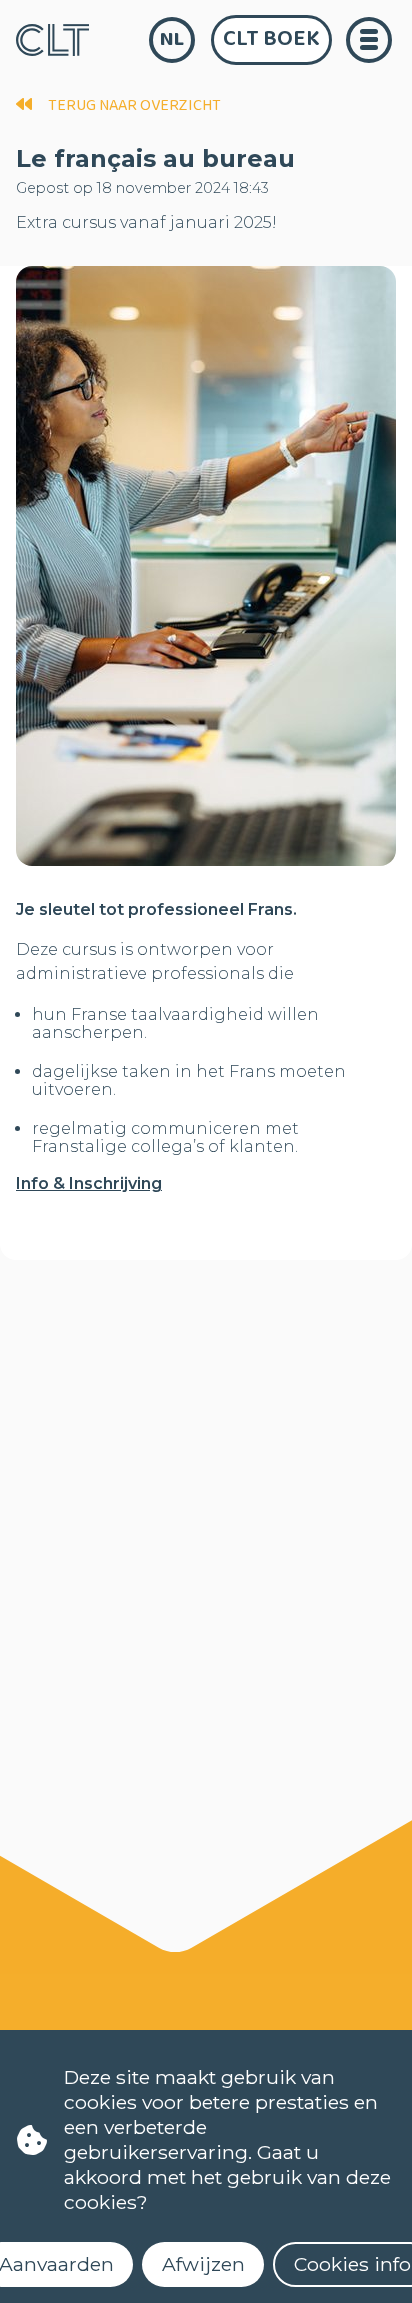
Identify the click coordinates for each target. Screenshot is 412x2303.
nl (172, 39)
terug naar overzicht (134, 105)
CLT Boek (271, 39)
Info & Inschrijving (89, 1183)
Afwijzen (203, 2264)
